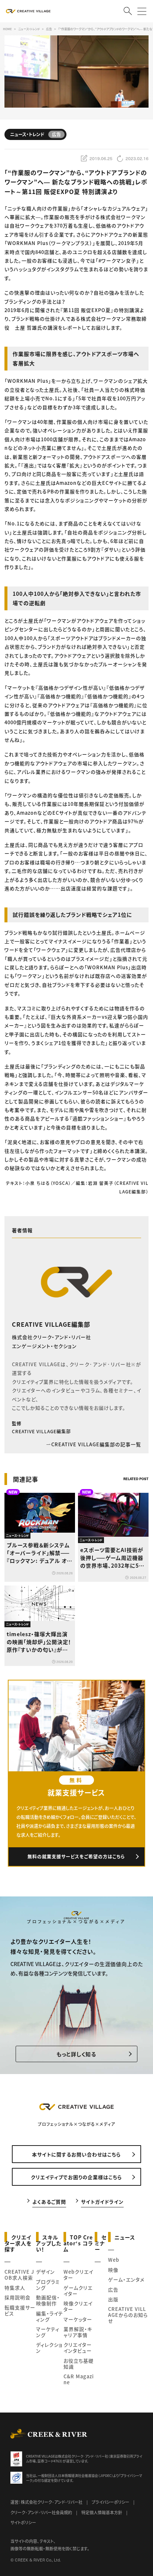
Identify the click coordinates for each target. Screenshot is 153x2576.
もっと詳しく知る (76, 2054)
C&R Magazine (79, 2379)
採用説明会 (17, 2297)
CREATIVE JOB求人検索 (19, 2275)
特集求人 (15, 2288)
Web (114, 2260)
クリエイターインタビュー (78, 2348)
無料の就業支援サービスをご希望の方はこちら (76, 1856)
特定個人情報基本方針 (102, 2512)
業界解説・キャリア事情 (78, 2332)
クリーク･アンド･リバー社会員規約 (41, 2512)
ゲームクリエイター (78, 2291)
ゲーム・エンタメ (126, 2279)
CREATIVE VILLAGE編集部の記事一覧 (96, 1444)
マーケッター (78, 2319)
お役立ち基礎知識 (79, 2364)
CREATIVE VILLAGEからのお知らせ (128, 2315)
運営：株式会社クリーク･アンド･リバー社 (46, 2502)
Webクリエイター (78, 2275)
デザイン (45, 2272)
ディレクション (49, 2348)
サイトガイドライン (102, 2201)
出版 (113, 2299)
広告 (113, 2289)
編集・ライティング (50, 2316)
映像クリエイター (78, 2306)
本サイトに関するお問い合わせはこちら (76, 2154)
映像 (113, 2270)
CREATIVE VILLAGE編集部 (51, 1324)
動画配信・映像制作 (48, 2300)
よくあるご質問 (49, 2201)
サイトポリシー (23, 2522)
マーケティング (48, 2332)
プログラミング (48, 2285)
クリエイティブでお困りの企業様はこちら (76, 2177)
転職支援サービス (20, 2310)
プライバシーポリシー (110, 2502)
